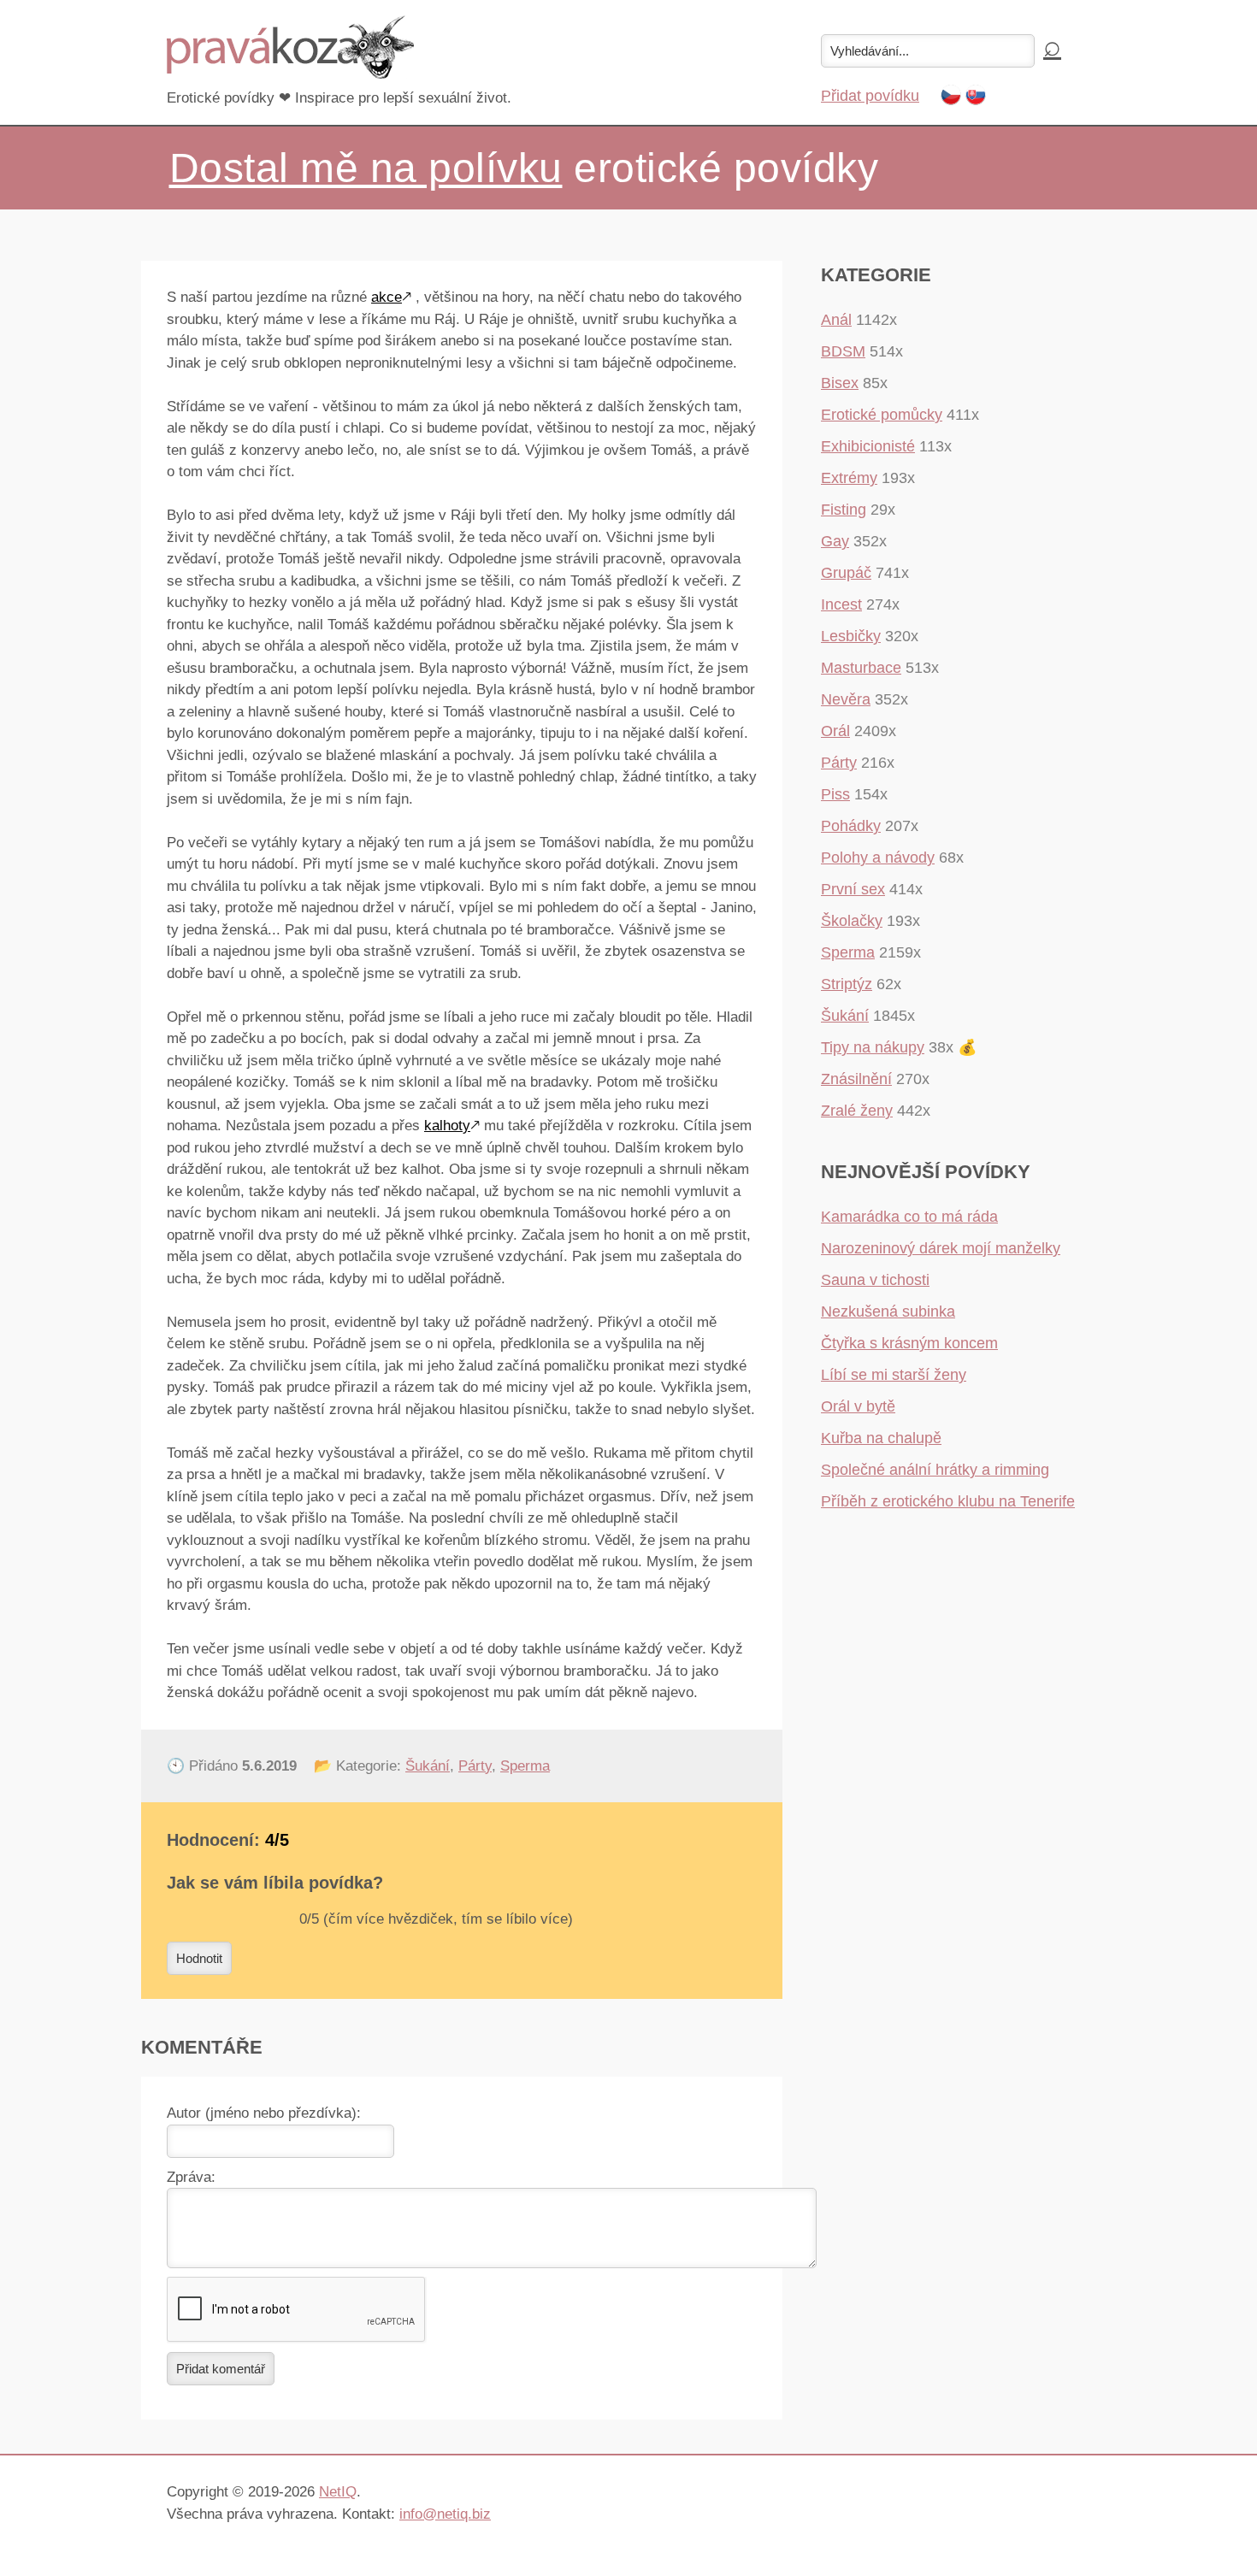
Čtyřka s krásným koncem (909, 1343)
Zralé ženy (857, 1111)
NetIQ (338, 2492)
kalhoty (447, 1126)
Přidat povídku (870, 96)
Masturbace (861, 668)
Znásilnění (856, 1079)
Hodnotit (199, 1958)
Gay (835, 541)
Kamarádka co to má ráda (909, 1217)
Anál (836, 320)
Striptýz (847, 984)
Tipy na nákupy (873, 1047)
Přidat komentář (221, 2369)
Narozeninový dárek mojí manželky (941, 1248)
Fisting (844, 510)
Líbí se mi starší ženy (894, 1375)
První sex (853, 889)
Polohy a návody (878, 858)
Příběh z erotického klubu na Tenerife (948, 1501)
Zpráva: (191, 2177)
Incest (841, 604)
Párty (475, 1766)
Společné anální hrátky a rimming (935, 1470)
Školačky (852, 921)
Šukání (428, 1766)
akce (387, 297)
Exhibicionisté (868, 446)
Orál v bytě (858, 1406)
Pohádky (851, 826)
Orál (835, 731)
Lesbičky (851, 636)
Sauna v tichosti (875, 1280)
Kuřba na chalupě (881, 1438)
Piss (835, 794)
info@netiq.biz (445, 2514)
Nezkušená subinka (888, 1312)
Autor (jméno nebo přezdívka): (264, 2113)
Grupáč (846, 573)
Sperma (525, 1766)
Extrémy (849, 478)
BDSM (843, 351)
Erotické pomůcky (882, 415)
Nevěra (846, 699)
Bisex (840, 383)
